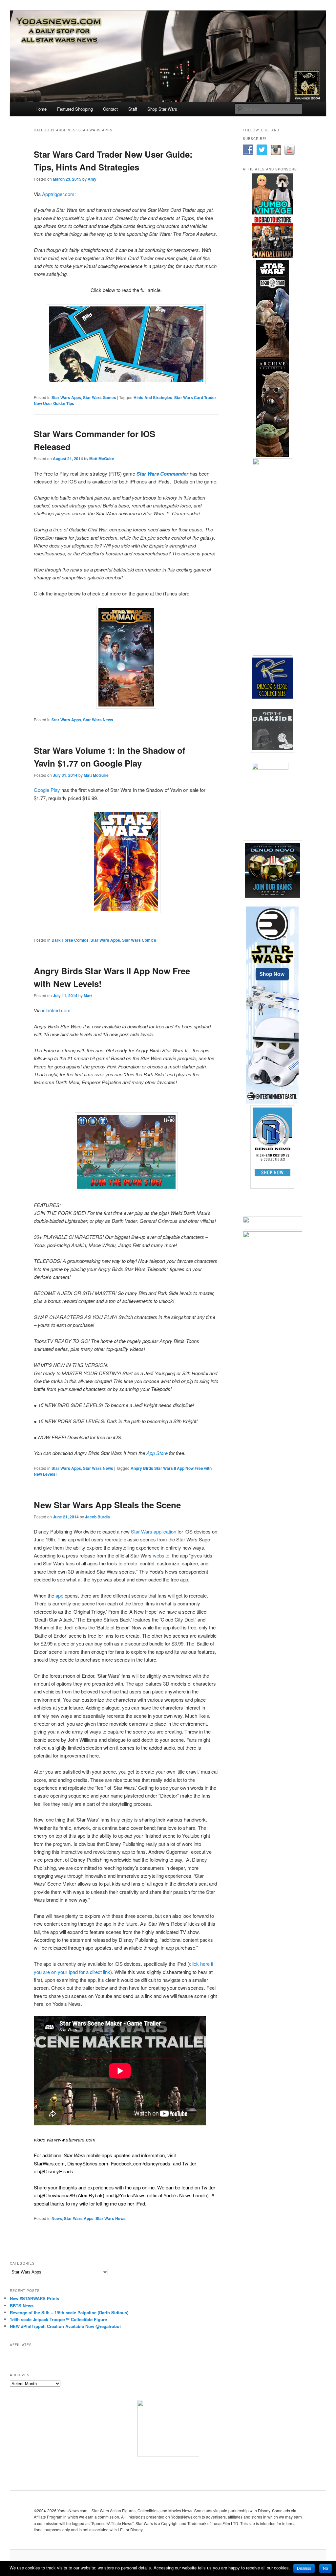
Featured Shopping (75, 109)
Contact (110, 109)
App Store (157, 1453)
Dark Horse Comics (70, 940)
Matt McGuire (102, 459)
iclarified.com (56, 1010)
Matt (88, 996)
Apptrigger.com (58, 194)
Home (41, 109)
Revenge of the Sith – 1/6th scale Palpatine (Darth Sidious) (69, 2312)
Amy (92, 179)
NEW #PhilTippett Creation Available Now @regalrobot (65, 2326)
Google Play (47, 790)
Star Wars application (153, 1531)
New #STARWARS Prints (34, 2298)
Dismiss (304, 2568)
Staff (133, 109)
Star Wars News (98, 720)
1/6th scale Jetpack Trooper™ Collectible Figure (58, 2319)
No (325, 2568)
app (59, 1595)
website (161, 1555)
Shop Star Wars (162, 109)
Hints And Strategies (153, 397)
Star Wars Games (100, 397)
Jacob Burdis (97, 1517)
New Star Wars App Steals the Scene (107, 1505)
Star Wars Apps (66, 397)
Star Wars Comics (139, 940)
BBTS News (22, 2306)
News (57, 2218)
